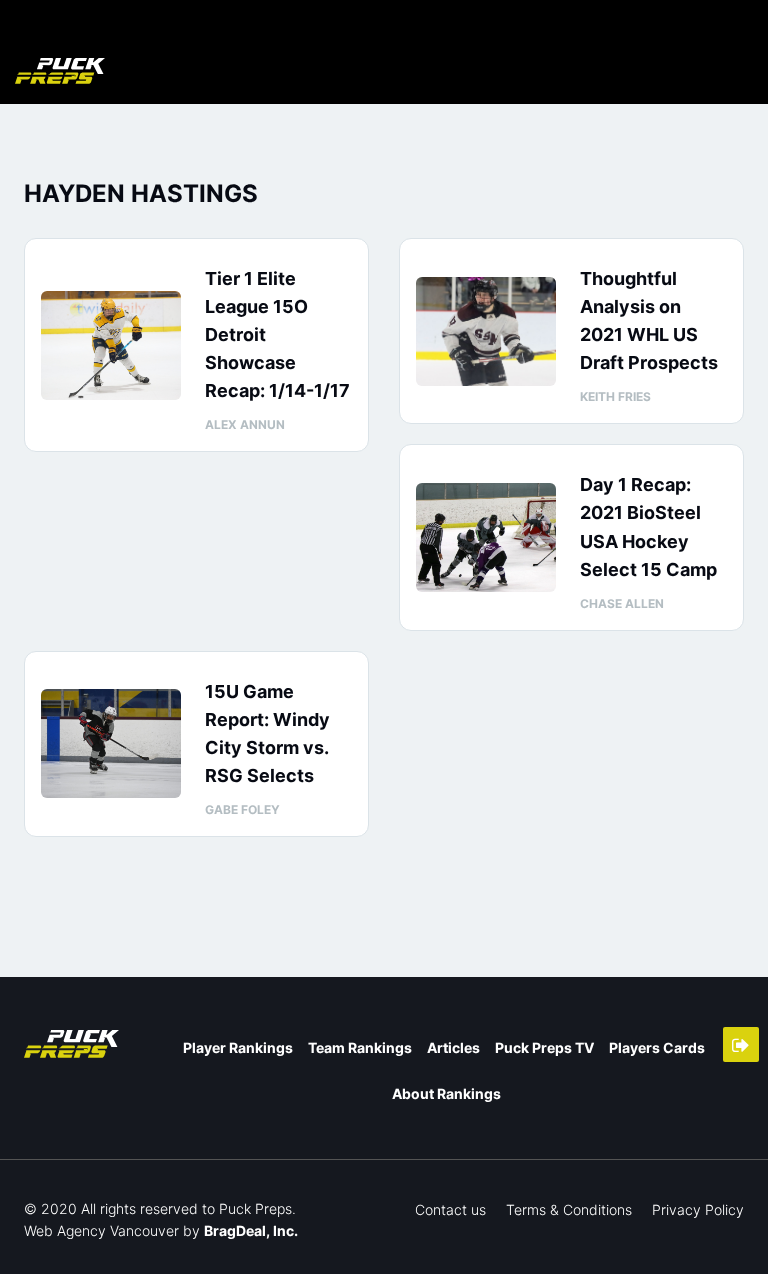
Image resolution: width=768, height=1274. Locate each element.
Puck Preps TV (544, 1047)
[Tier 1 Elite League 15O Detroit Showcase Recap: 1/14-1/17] (111, 345)
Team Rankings (360, 1047)
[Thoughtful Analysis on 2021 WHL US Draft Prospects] (486, 331)
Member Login (741, 1044)
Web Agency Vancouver (101, 1230)
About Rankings (446, 1093)
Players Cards (657, 1047)
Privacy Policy (698, 1209)
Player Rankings (238, 1047)
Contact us (450, 1209)
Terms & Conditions (569, 1209)
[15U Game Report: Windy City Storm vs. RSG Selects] (111, 743)
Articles (453, 1047)
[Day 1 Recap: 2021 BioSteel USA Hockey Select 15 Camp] (486, 537)
